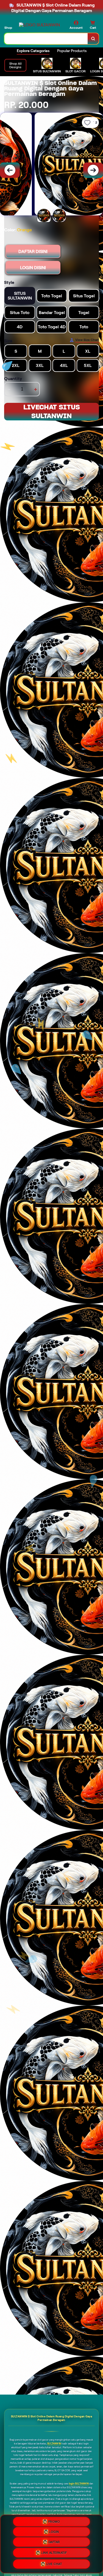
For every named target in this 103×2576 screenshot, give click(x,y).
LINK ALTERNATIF (54, 2553)
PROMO (54, 2521)
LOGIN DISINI (33, 268)
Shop (8, 28)
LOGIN (54, 2531)
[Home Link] (39, 25)
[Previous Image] (10, 170)
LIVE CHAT (54, 2564)
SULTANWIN (54, 2444)
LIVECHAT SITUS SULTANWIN (52, 411)
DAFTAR (54, 2542)
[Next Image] (93, 170)
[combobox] (46, 39)
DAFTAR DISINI (33, 251)
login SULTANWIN (79, 2484)
